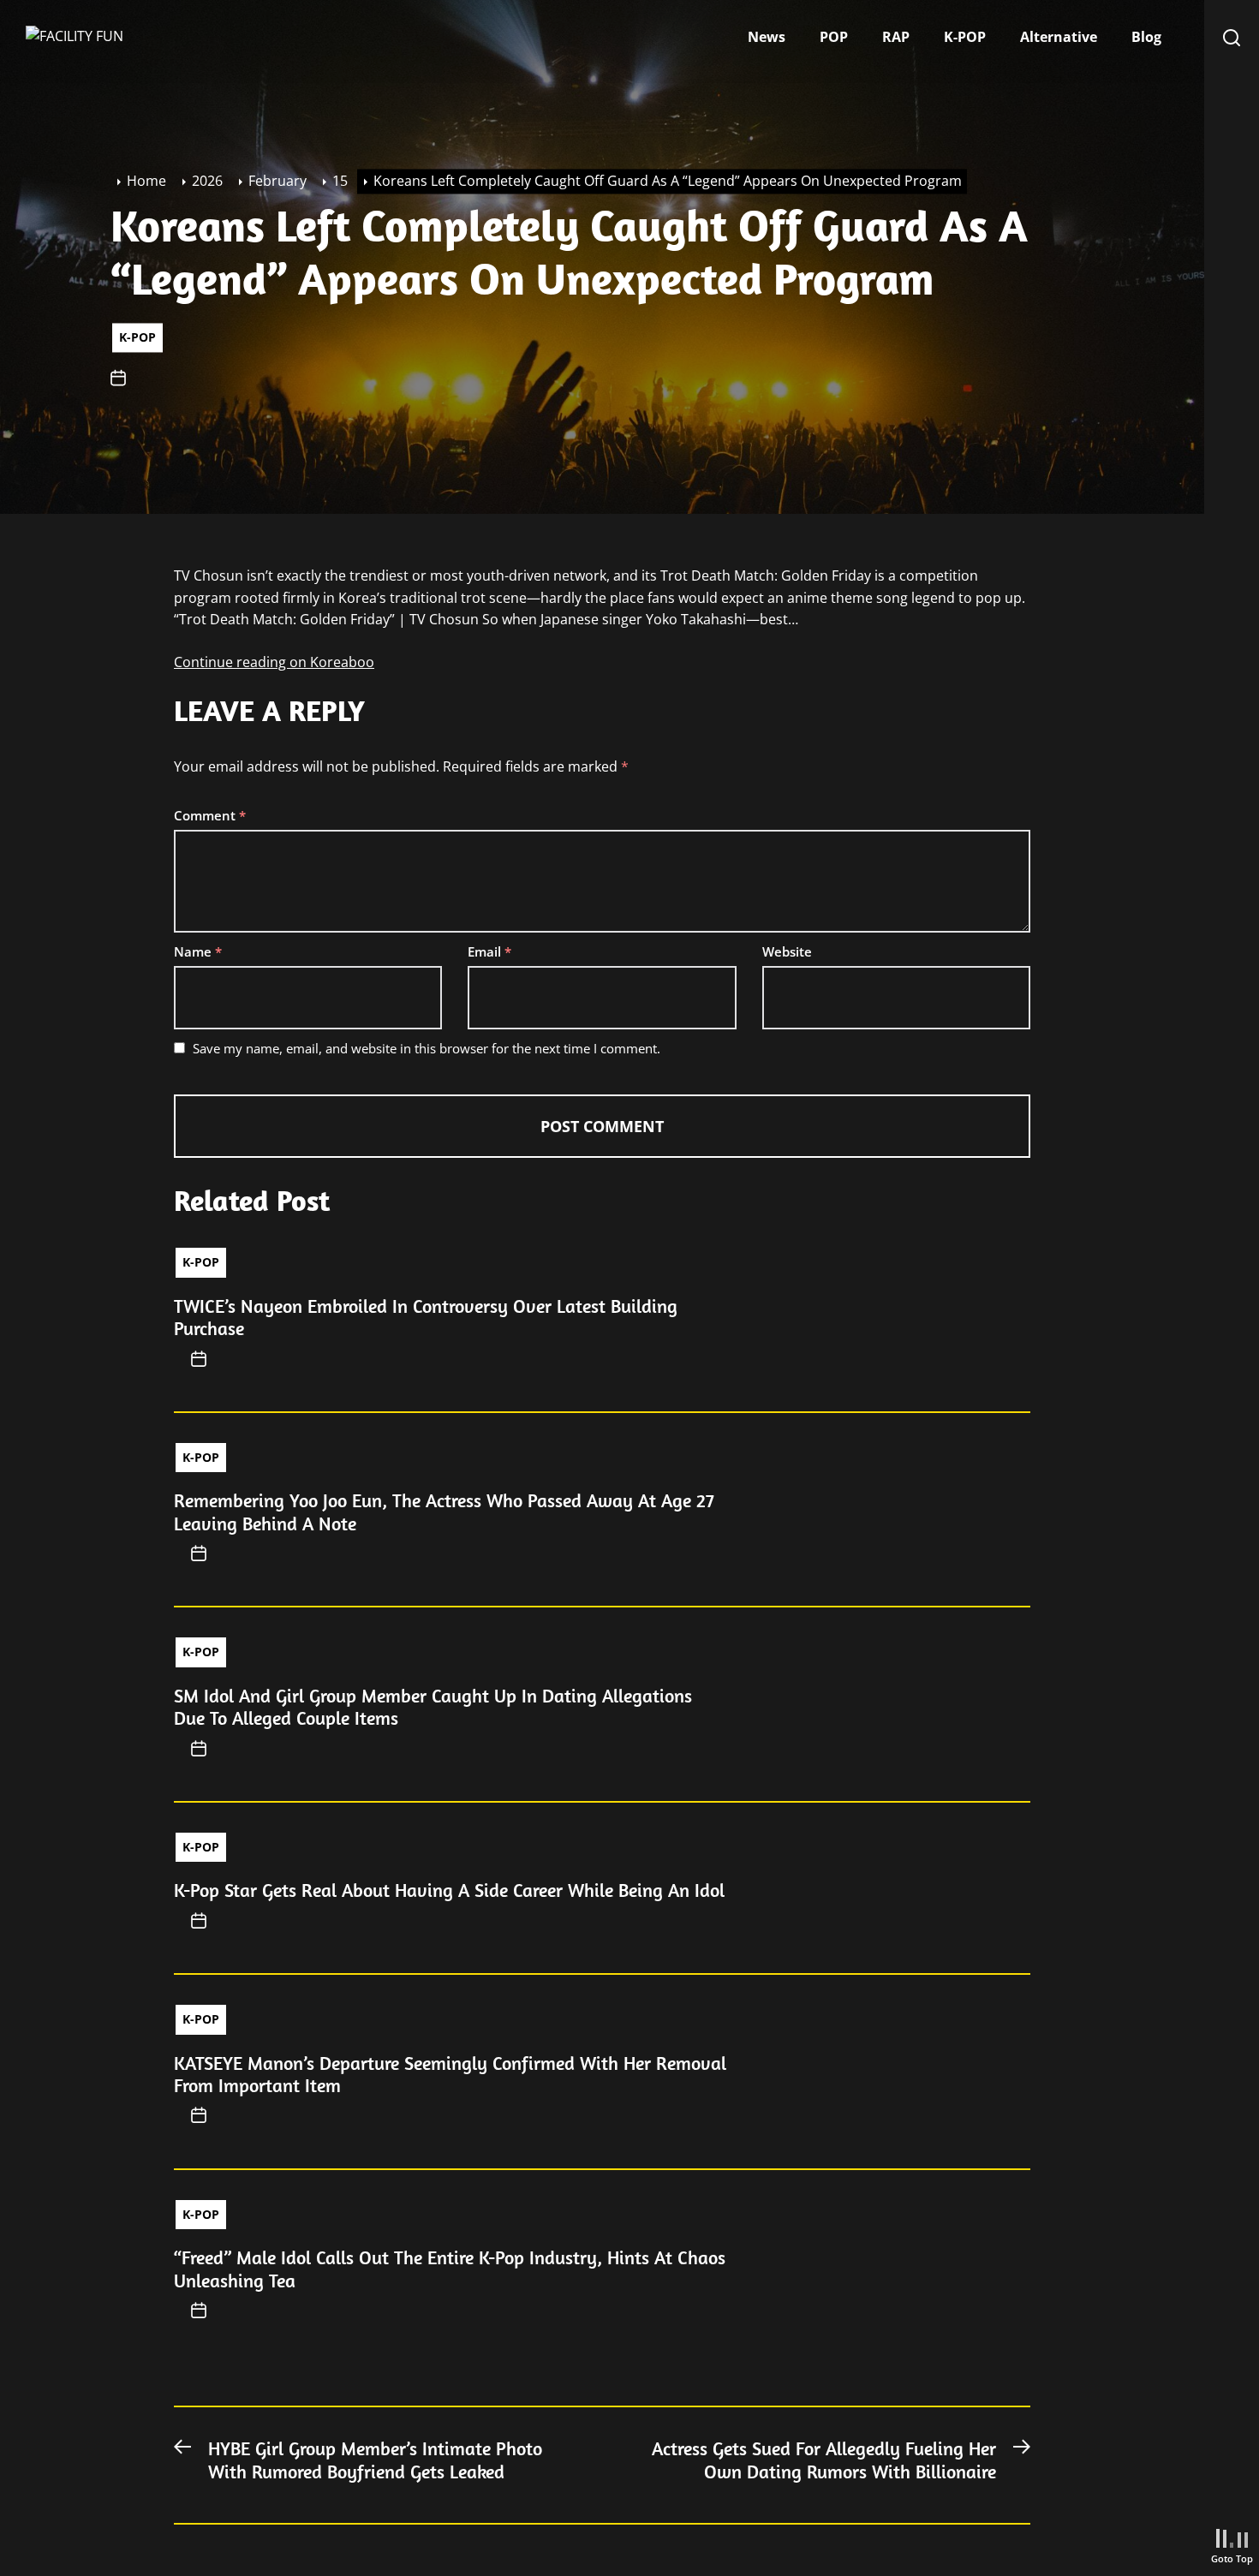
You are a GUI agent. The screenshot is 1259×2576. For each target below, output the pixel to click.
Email (489, 951)
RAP (896, 37)
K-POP (965, 37)
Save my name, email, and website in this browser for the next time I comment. (427, 1048)
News (767, 37)
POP (834, 37)
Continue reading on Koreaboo (274, 662)
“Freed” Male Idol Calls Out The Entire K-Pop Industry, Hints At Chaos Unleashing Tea (450, 2269)
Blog (1146, 37)
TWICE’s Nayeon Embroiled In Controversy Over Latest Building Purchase (426, 1317)
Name (198, 951)
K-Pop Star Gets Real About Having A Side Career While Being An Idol (449, 1890)
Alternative (1059, 37)
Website (787, 951)
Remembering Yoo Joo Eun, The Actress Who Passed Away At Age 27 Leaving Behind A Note (444, 1512)
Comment (210, 815)
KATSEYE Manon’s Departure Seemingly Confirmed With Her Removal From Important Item (450, 2074)
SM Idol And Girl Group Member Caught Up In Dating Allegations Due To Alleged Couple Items (433, 1707)
